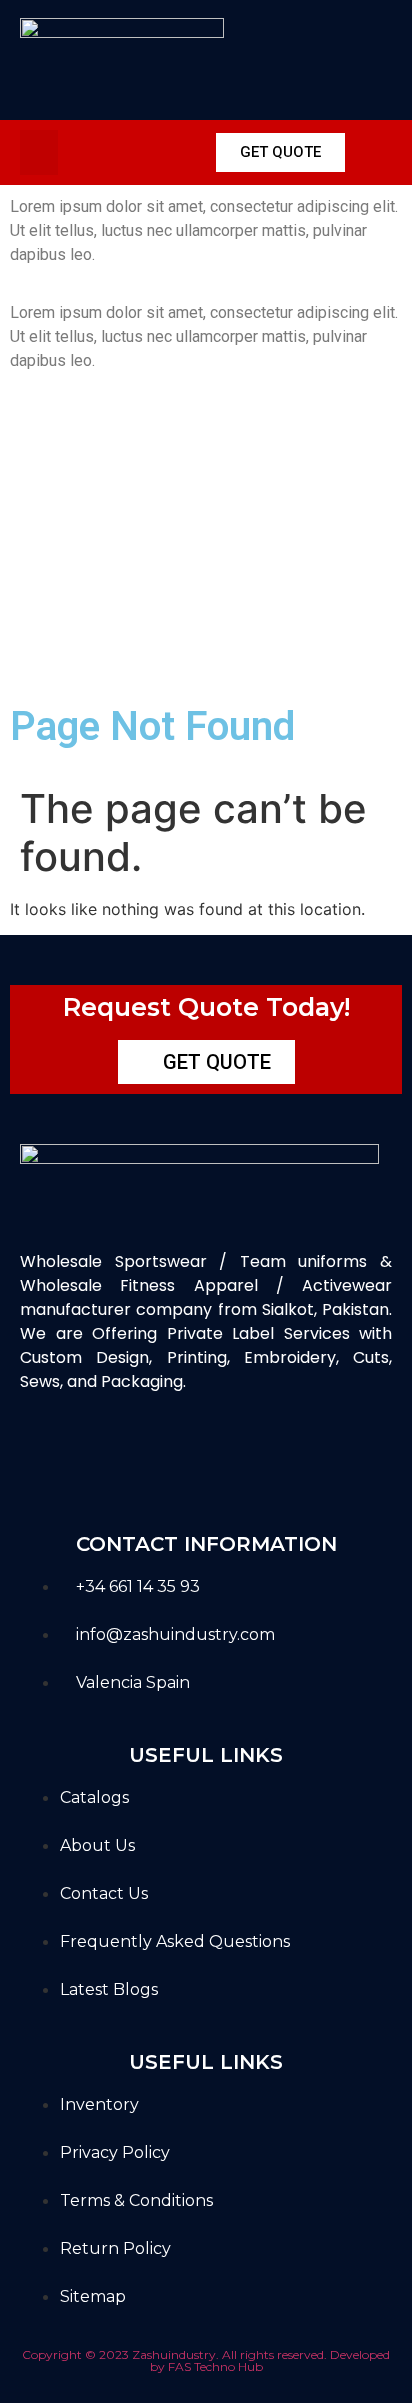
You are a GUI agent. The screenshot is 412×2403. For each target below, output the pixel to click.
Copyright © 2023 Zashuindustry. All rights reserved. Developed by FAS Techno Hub (206, 2360)
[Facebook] (46, 1453)
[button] (39, 152)
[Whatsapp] (238, 1453)
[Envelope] (174, 1453)
